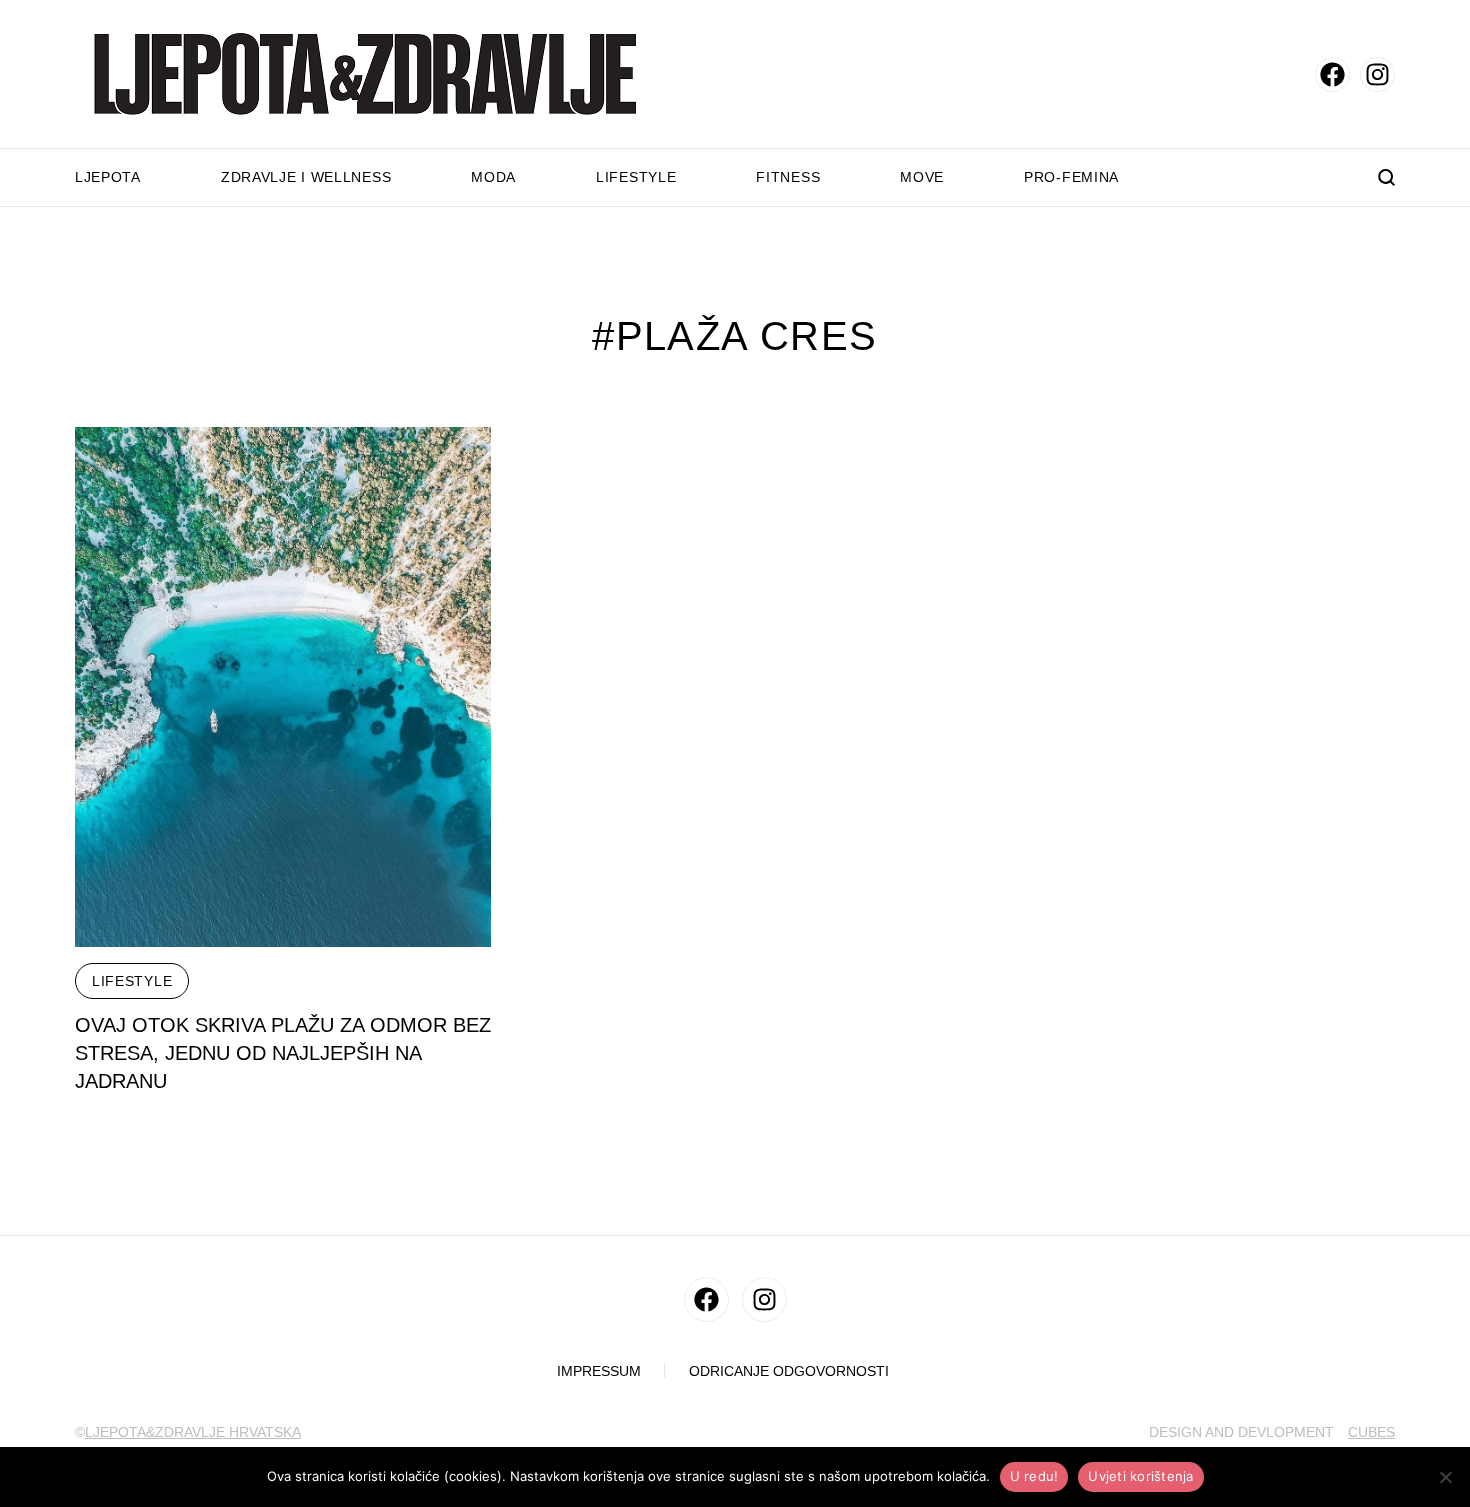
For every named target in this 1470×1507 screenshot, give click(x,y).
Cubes (1371, 1432)
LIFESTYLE (132, 981)
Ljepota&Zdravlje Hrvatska (193, 1432)
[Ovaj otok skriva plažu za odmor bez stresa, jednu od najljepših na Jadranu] (283, 687)
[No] (1445, 1477)
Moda (493, 177)
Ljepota (108, 177)
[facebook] (1332, 74)
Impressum (599, 1371)
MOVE (922, 177)
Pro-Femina (1071, 177)
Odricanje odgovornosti (789, 1371)
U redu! (1034, 1476)
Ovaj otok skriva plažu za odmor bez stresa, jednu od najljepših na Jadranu (283, 1053)
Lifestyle (636, 177)
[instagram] (1377, 74)
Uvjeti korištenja (1140, 1476)
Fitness (788, 177)
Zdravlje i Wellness (306, 177)
